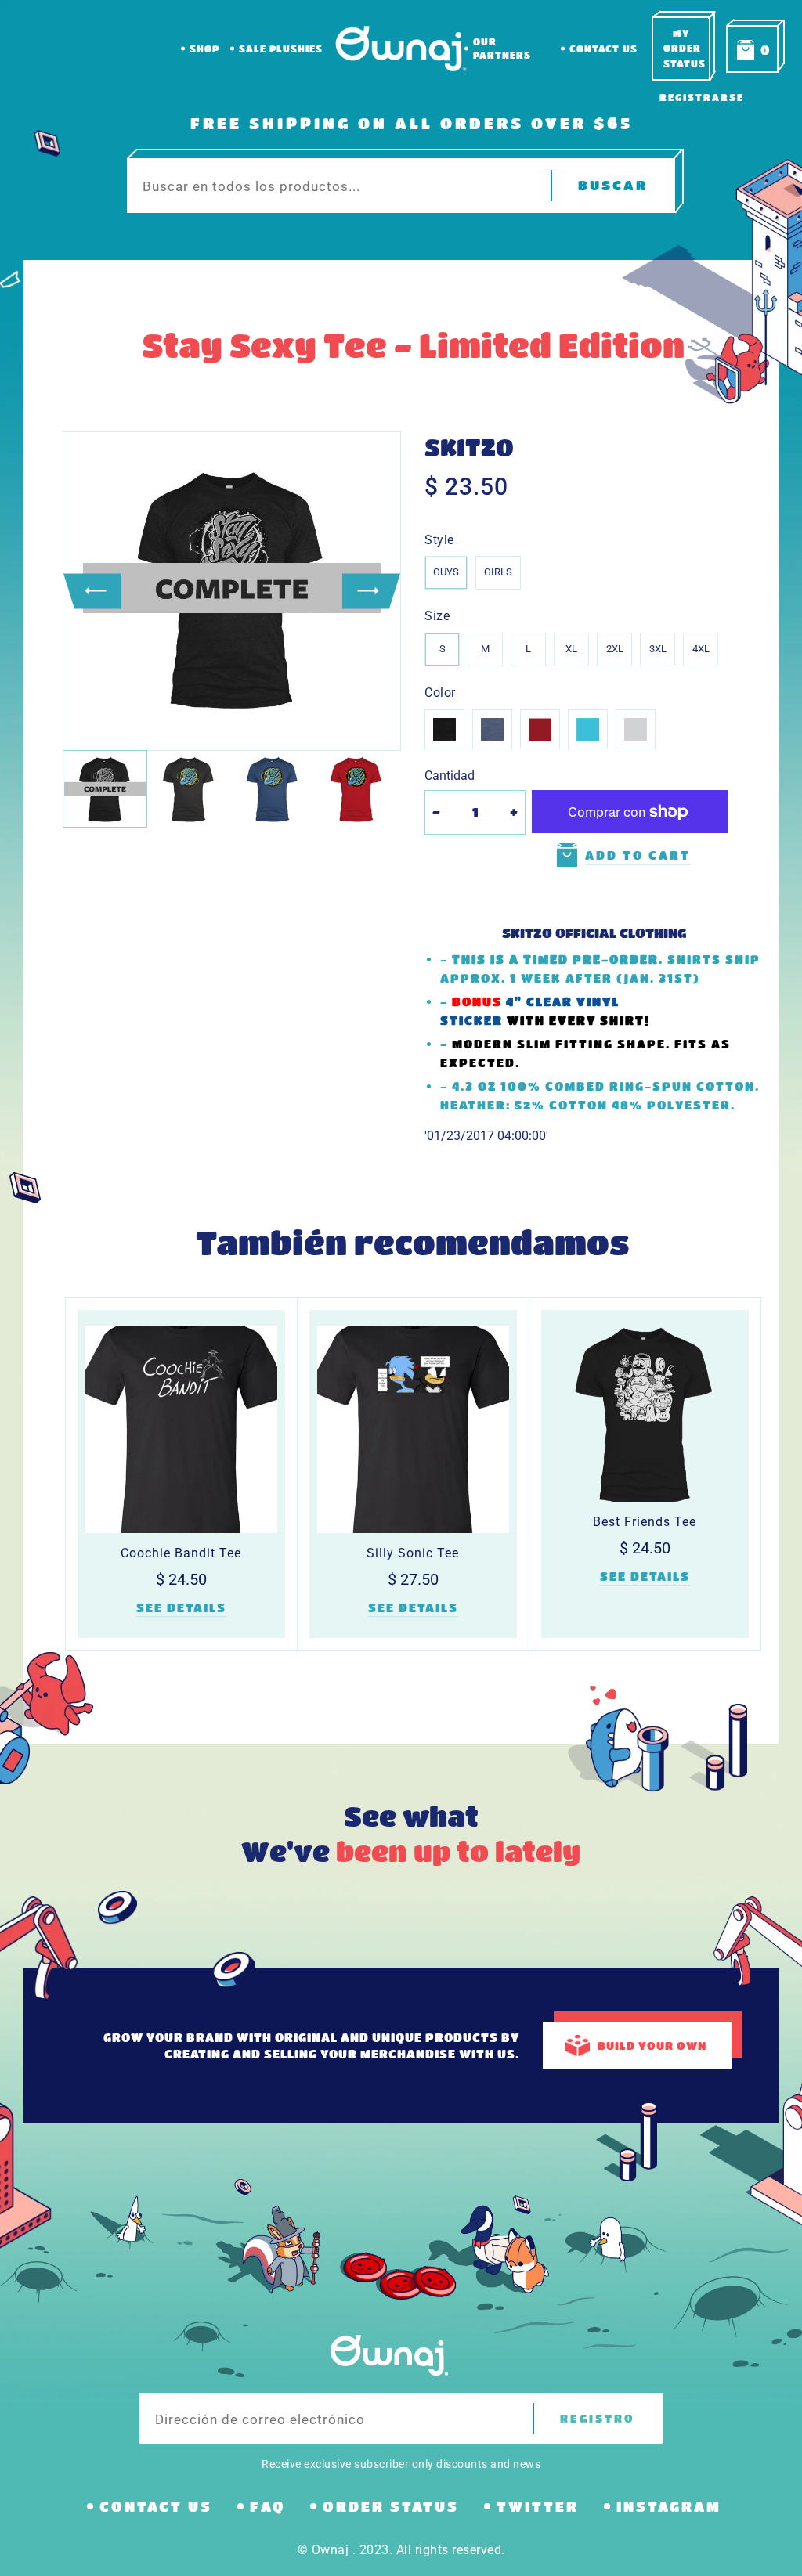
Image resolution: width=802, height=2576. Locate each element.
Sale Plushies (281, 49)
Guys (446, 572)
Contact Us (603, 49)
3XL (658, 649)
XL (571, 649)
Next (371, 591)
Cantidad (450, 776)
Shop (204, 49)
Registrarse (702, 97)
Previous (92, 591)
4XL (701, 649)
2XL (615, 649)
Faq (267, 2506)
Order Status (391, 2506)
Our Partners (502, 48)
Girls (498, 572)
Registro (598, 2418)
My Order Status (685, 48)
